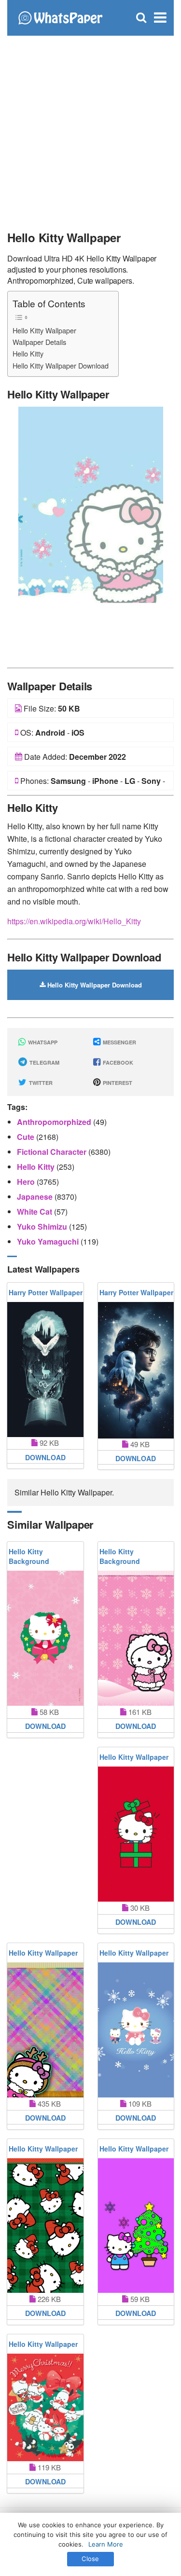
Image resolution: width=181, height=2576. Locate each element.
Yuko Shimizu (43, 1226)
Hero (27, 1182)
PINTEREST (117, 1083)
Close (90, 2559)
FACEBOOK (117, 1062)
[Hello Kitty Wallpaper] (91, 534)
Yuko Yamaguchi (49, 1241)
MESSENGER (119, 1042)
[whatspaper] (60, 17)
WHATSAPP (42, 1042)
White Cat (35, 1212)
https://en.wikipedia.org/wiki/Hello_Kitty (74, 921)
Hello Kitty (28, 353)
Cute (27, 1137)
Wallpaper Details (39, 342)
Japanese (36, 1197)
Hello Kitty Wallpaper (44, 330)
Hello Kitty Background (29, 1556)
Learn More (106, 2544)
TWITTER (40, 1083)
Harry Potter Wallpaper (46, 1292)
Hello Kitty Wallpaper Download (61, 365)
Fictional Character (53, 1152)
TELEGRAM (44, 1062)
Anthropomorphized (55, 1122)
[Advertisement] (90, 129)
